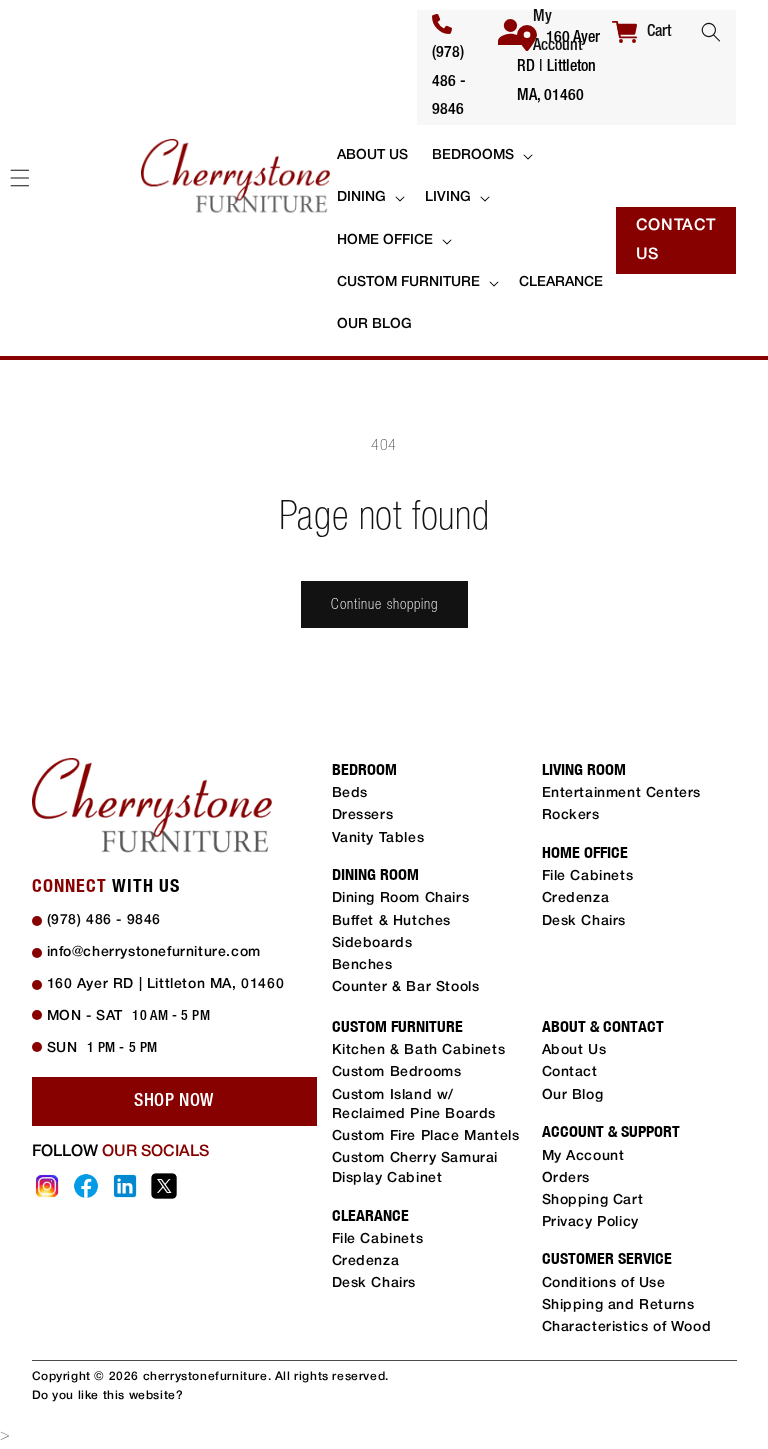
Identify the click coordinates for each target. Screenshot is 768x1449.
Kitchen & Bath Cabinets (419, 1050)
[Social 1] (47, 1186)
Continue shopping (384, 603)
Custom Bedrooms (397, 1072)
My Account (583, 1156)
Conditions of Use (604, 1283)
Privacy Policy (590, 1222)
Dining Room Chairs (401, 898)
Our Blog (573, 1095)
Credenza (576, 898)
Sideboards (372, 943)
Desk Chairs (584, 921)
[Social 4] (164, 1186)
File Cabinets (588, 876)
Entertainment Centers (622, 793)
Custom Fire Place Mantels (426, 1136)
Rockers (571, 815)
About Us (574, 1050)
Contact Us (676, 240)
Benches (362, 965)
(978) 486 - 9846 (449, 82)
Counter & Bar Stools (406, 987)
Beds (350, 793)
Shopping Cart (593, 1200)
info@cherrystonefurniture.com (154, 952)
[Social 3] (125, 1186)
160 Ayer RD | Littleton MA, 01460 (558, 67)
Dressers (363, 815)
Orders (566, 1178)
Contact (570, 1072)
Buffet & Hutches (392, 921)
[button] (711, 32)
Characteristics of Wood (627, 1327)
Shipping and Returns (618, 1305)
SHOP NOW (174, 1101)
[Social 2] (86, 1186)
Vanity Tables (378, 838)
